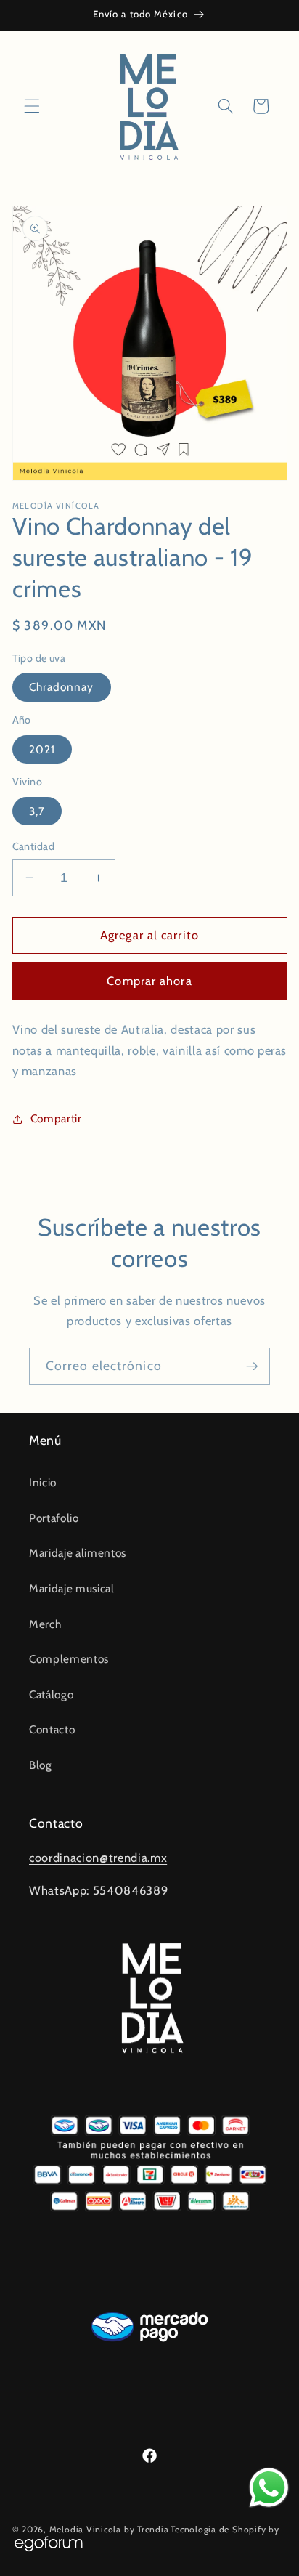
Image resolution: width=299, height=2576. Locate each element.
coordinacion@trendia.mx (98, 1858)
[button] (32, 106)
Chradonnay (62, 687)
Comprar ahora (149, 981)
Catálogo (51, 1694)
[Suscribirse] (252, 1366)
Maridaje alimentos (78, 1553)
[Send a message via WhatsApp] (269, 2488)
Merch (45, 1624)
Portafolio (54, 1518)
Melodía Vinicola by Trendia (109, 2529)
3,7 (37, 811)
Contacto (52, 1729)
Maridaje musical (72, 1588)
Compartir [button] (56, 1118)
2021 (42, 749)
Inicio (43, 1482)
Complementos (69, 1659)
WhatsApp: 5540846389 (98, 1890)
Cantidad (34, 846)
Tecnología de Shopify (218, 2529)
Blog (41, 1765)
